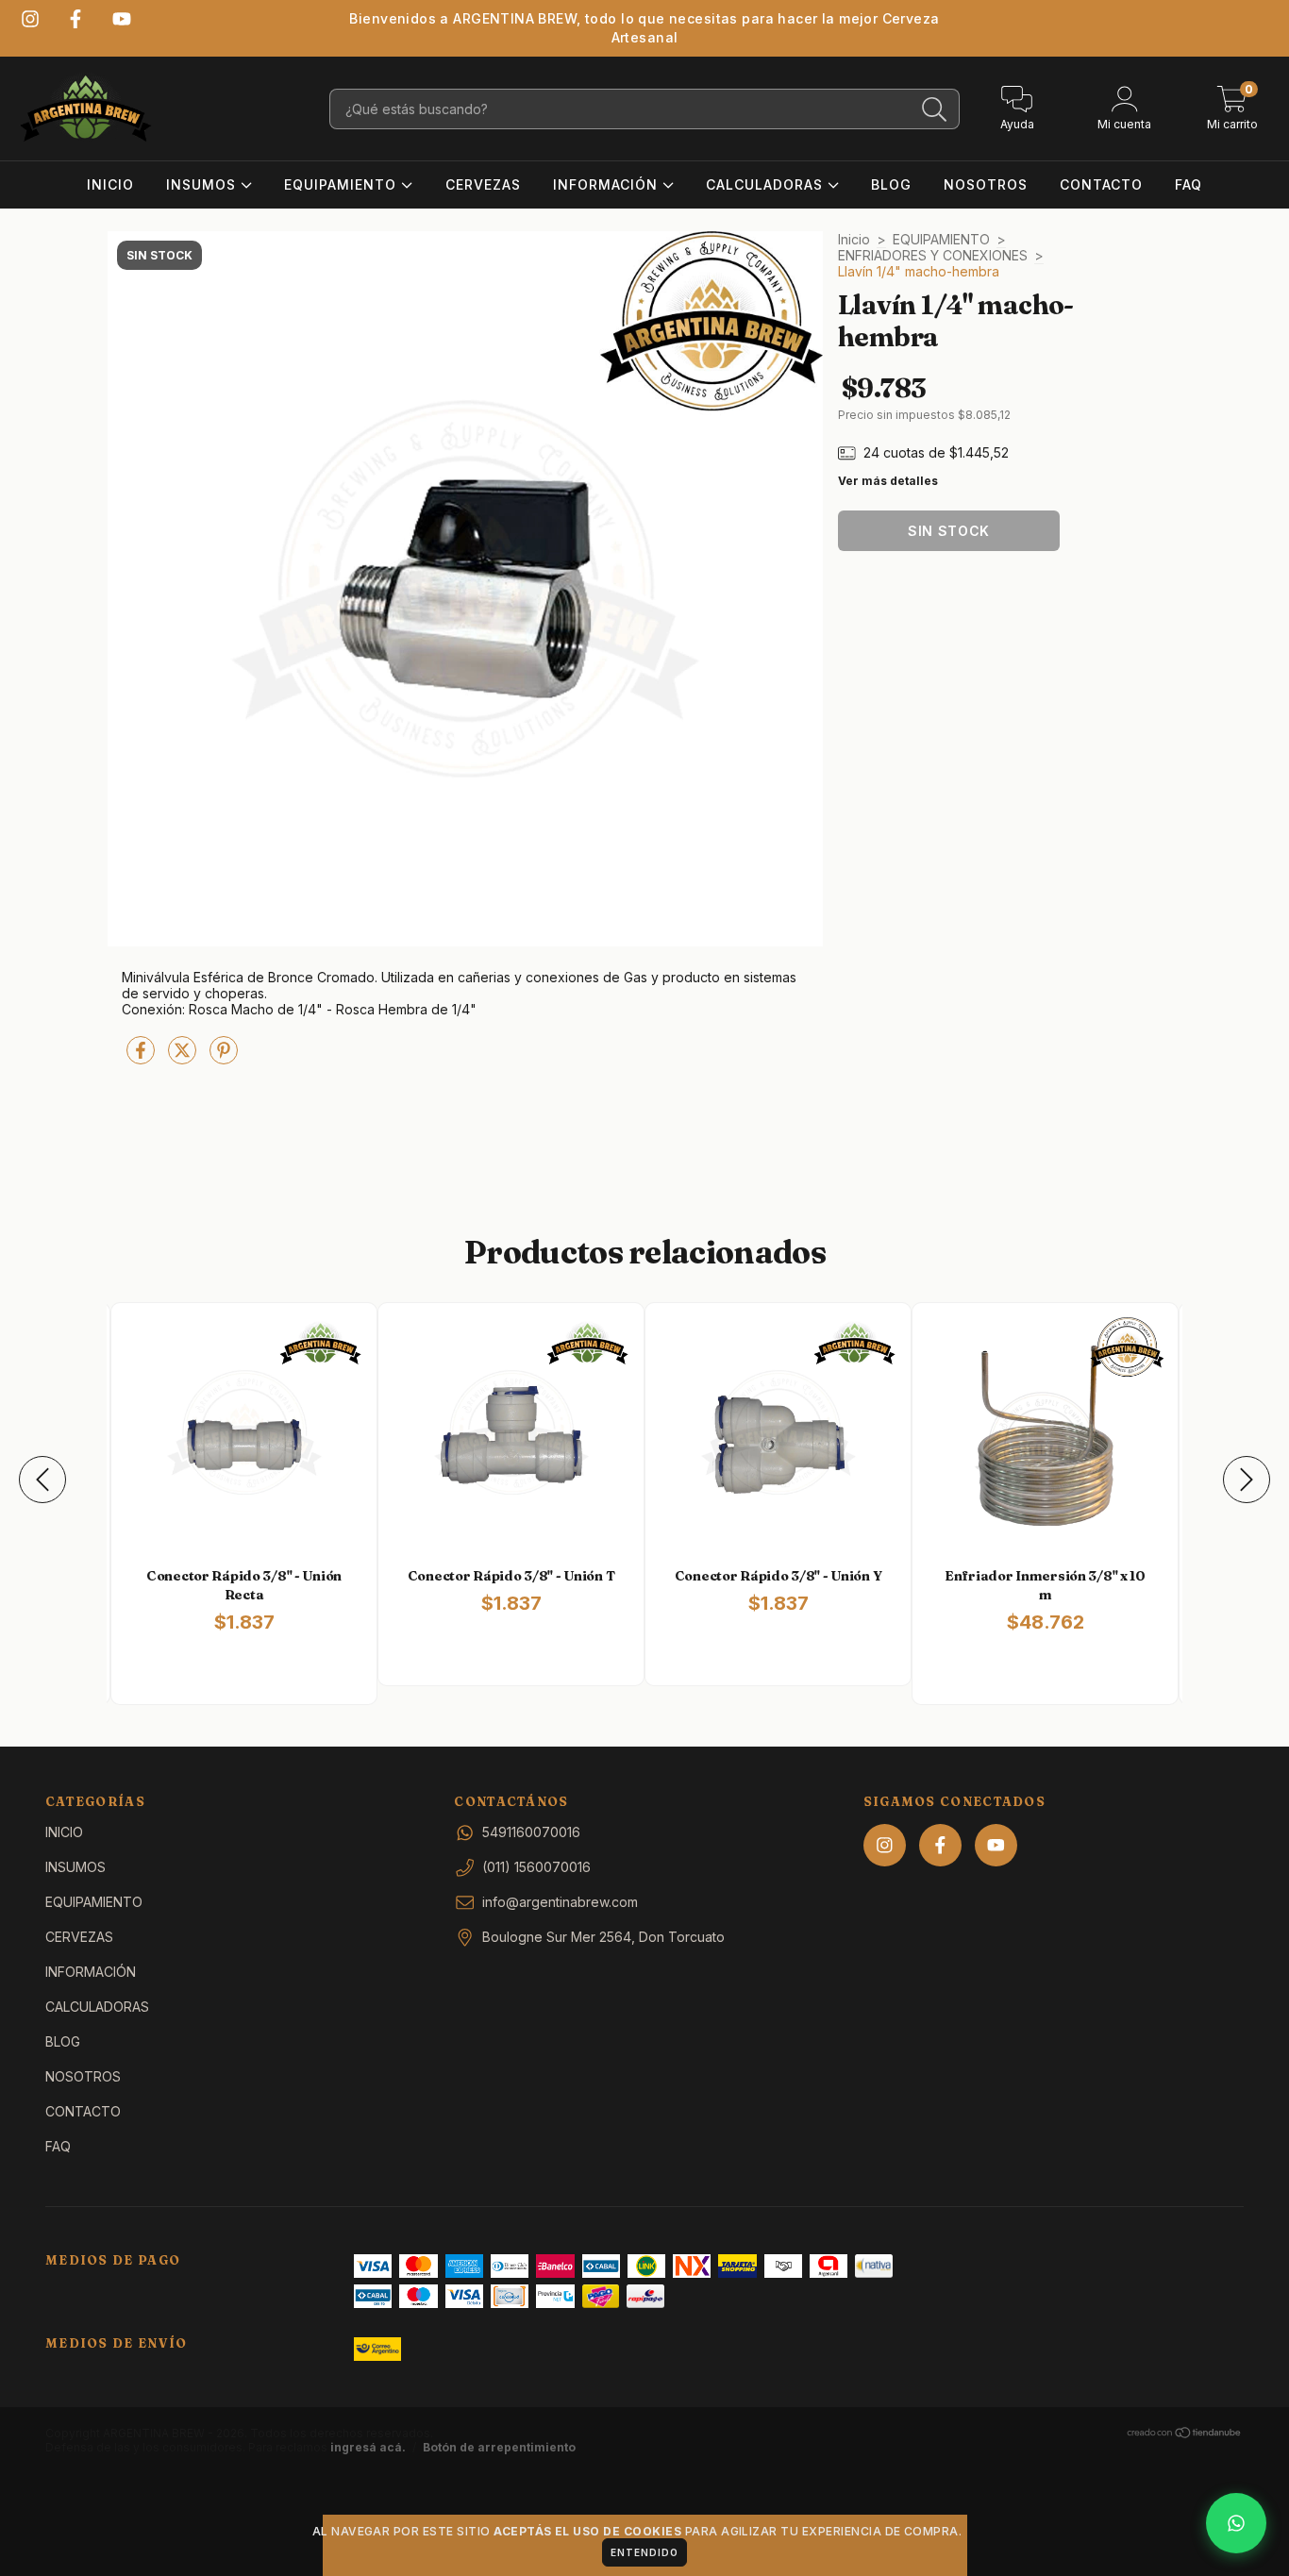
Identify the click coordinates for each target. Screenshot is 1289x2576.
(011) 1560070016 (536, 1867)
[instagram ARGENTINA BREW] (30, 19)
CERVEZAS (483, 184)
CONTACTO (1101, 184)
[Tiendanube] (1185, 2435)
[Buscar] (935, 110)
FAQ (1189, 184)
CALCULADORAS (767, 184)
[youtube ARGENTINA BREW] (122, 19)
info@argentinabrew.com (560, 1902)
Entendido (644, 2552)
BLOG (891, 184)
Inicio (854, 239)
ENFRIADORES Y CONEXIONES (933, 255)
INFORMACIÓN (608, 184)
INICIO (110, 184)
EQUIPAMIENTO (343, 184)
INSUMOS (203, 184)
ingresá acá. (368, 2447)
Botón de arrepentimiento (499, 2447)
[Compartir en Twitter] (184, 1057)
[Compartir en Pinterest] (224, 1057)
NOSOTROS (986, 184)
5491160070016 (531, 1832)
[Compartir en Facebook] (142, 1057)
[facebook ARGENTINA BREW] (75, 19)
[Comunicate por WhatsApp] (1236, 2523)
